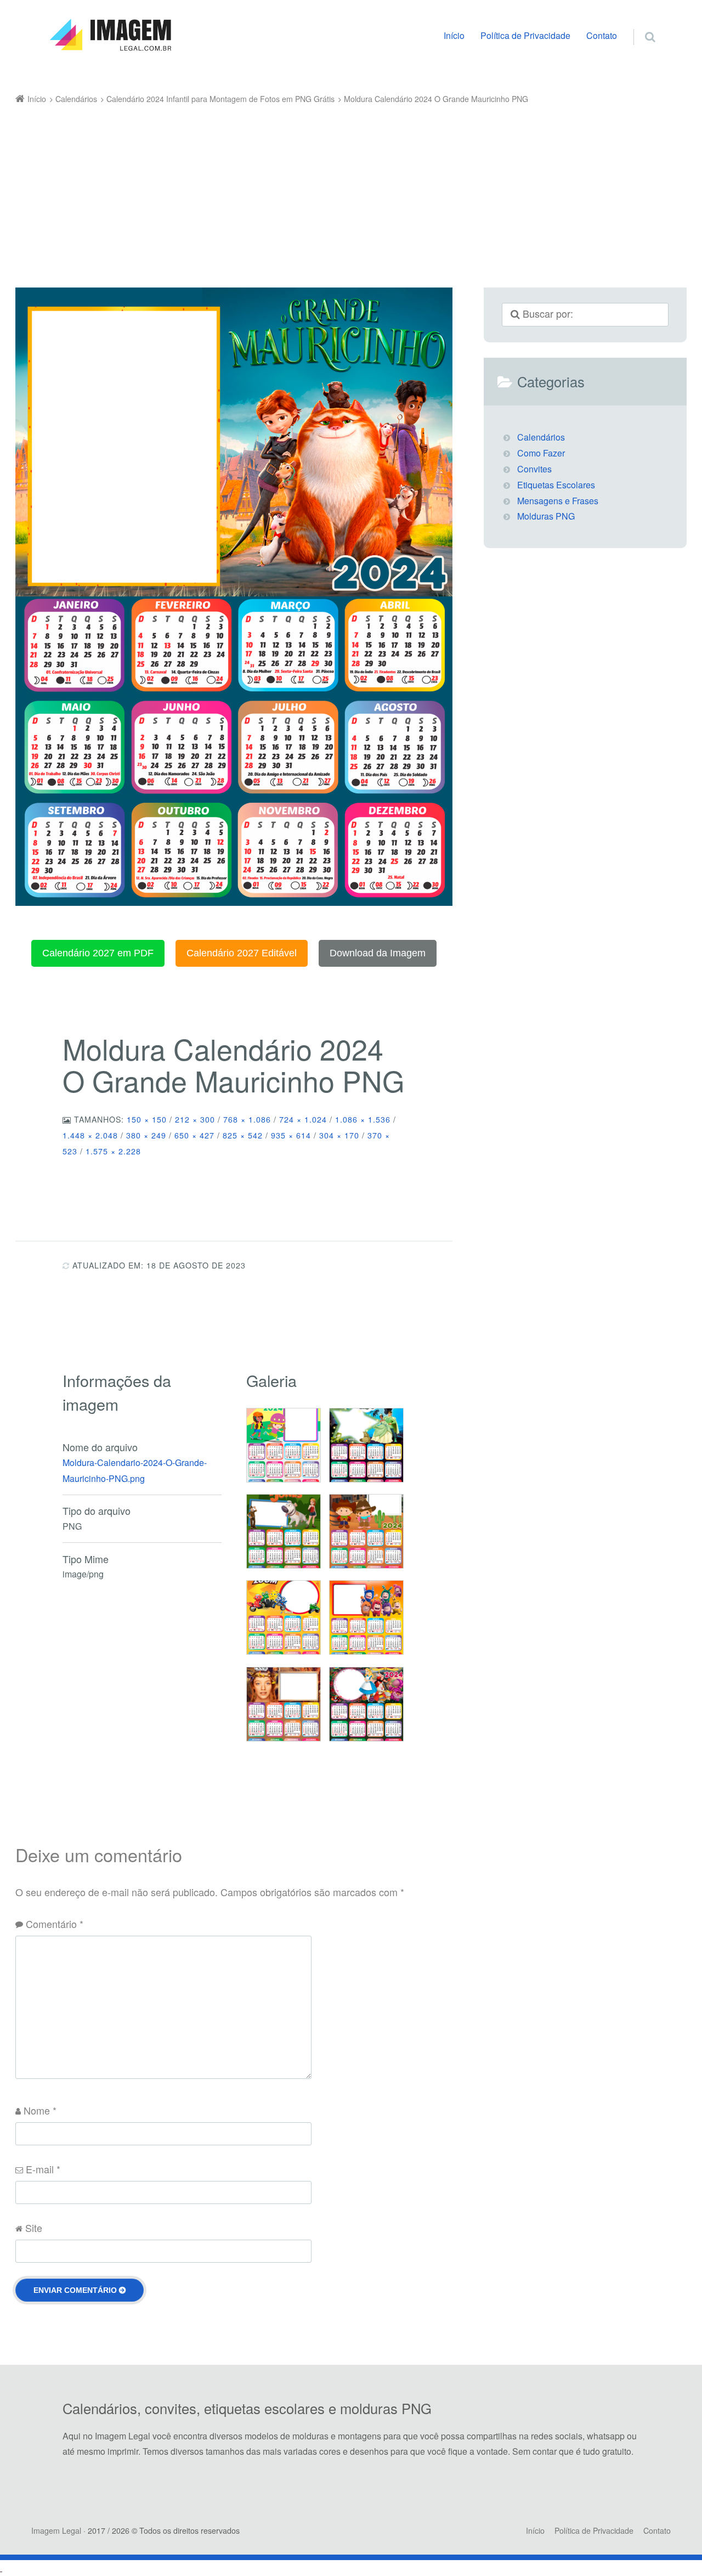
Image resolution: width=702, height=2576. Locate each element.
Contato (602, 35)
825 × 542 (243, 1135)
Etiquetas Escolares (556, 485)
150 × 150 (147, 1119)
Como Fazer (541, 453)
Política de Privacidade (525, 35)
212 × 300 (195, 1119)
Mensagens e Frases (558, 501)
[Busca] (640, 25)
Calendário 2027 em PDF (98, 953)
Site (34, 2228)
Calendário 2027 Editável (242, 953)
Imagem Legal (56, 2530)
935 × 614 (291, 1135)
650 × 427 (194, 1135)
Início (454, 35)
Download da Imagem (378, 953)
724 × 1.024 (303, 1119)
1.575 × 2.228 (113, 1151)
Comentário (55, 1924)
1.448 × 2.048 (90, 1135)
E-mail (43, 2169)
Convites (534, 469)
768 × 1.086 (247, 1119)
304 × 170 (339, 1135)
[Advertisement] (335, 189)
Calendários (541, 437)
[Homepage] (110, 35)
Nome (40, 2110)
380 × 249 (146, 1135)
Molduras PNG (546, 516)
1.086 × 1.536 (363, 1119)
